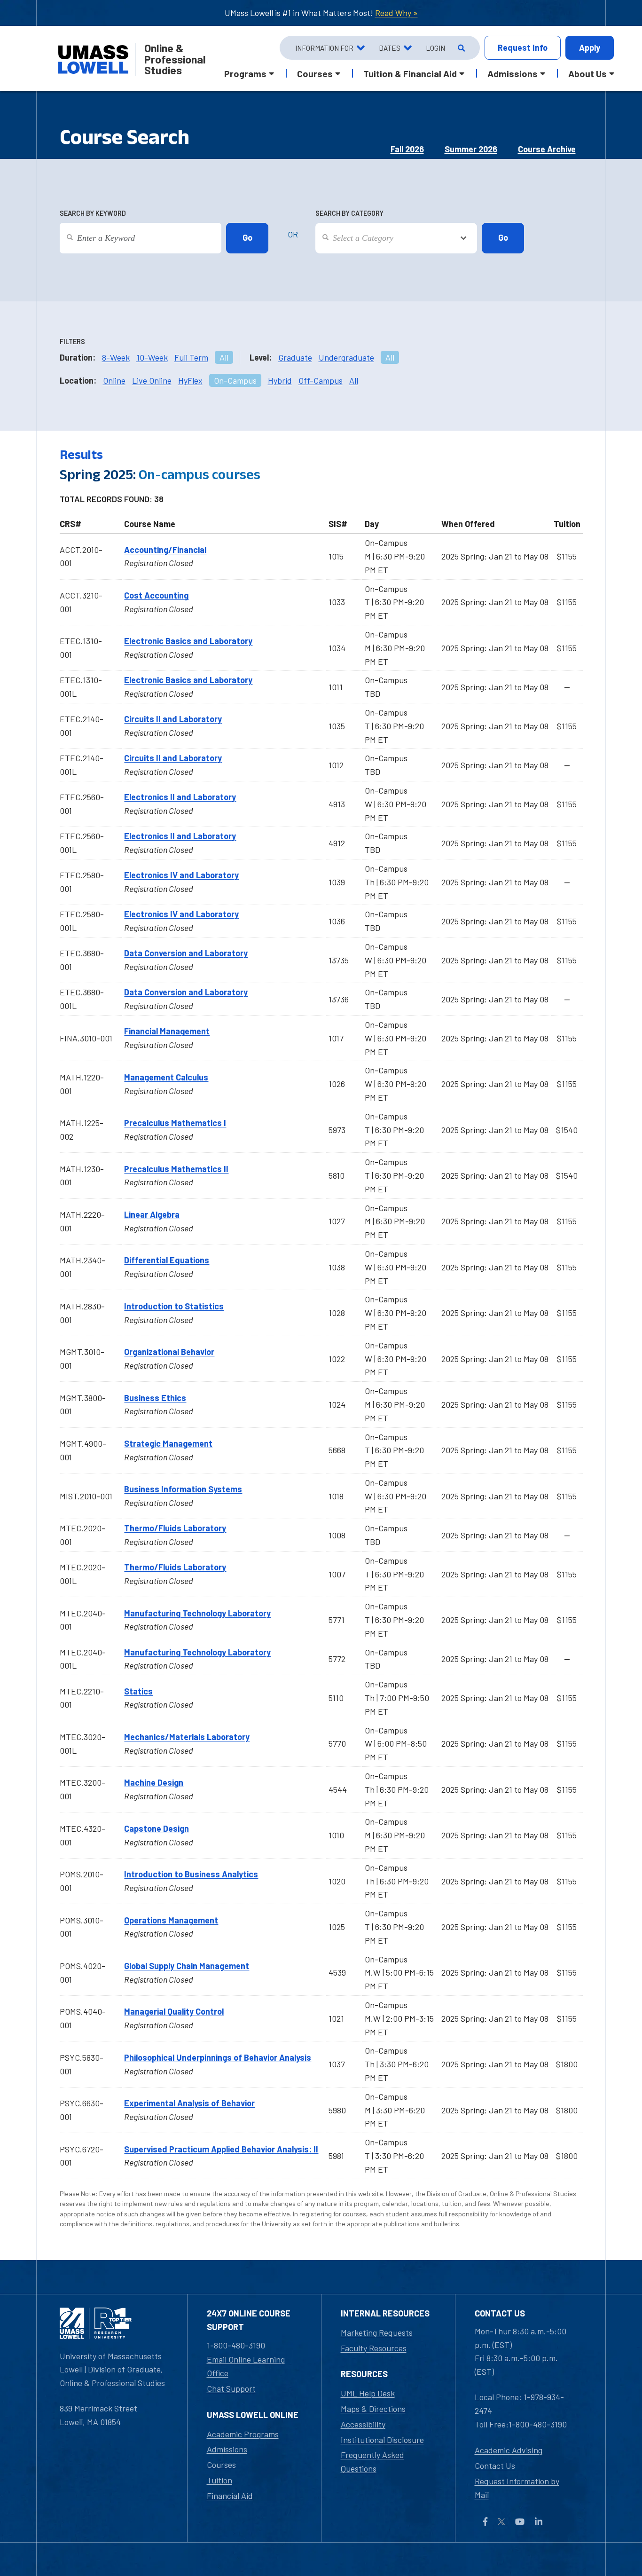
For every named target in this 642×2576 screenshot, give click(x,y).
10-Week (152, 357)
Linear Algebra (152, 1214)
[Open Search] (460, 48)
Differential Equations (167, 1260)
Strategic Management (168, 1443)
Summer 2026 (471, 149)
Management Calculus (166, 1077)
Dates (390, 48)
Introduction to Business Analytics (191, 1874)
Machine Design (154, 1782)
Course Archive (547, 149)
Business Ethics (155, 1398)
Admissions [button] (513, 73)
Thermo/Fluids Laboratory (175, 1528)
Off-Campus (321, 380)
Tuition (219, 2480)
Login (435, 48)
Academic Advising (509, 2450)
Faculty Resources (374, 2348)
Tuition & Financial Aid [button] (410, 73)
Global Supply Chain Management (187, 1966)
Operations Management (171, 1920)
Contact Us (495, 2466)
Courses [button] (315, 73)
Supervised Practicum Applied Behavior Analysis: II (221, 2149)
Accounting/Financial (165, 550)
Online (114, 380)
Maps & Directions (373, 2409)
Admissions (227, 2449)
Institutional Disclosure (382, 2440)
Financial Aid (230, 2496)
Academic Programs (243, 2434)
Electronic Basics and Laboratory (188, 641)
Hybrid (280, 380)
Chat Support (231, 2388)
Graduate (295, 357)
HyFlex (190, 380)
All (224, 357)
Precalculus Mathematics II (176, 1169)
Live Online (152, 380)
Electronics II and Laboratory (180, 797)
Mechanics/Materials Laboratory (187, 1737)
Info (523, 47)
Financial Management (167, 1031)
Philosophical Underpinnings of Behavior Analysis (218, 2057)
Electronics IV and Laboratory (181, 875)
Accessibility (363, 2424)
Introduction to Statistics (174, 1306)
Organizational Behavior (169, 1352)
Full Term (191, 357)
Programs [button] (245, 73)
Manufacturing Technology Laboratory (197, 1613)
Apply (590, 47)
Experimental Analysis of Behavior (189, 2103)
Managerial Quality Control (174, 2011)
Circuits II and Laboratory (173, 719)
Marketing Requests (377, 2332)
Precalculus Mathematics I (175, 1123)
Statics (138, 1691)
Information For (324, 48)
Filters (72, 342)
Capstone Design (157, 1828)
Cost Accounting (156, 595)
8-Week (116, 357)
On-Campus (235, 380)
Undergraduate (346, 357)
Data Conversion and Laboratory (186, 953)
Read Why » (396, 13)
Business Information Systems (183, 1489)
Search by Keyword (93, 213)
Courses (221, 2465)
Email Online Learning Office (246, 2366)
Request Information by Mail (517, 2488)
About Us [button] (587, 73)
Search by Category (349, 213)
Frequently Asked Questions (372, 2462)
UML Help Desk (368, 2393)
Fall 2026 (407, 149)
